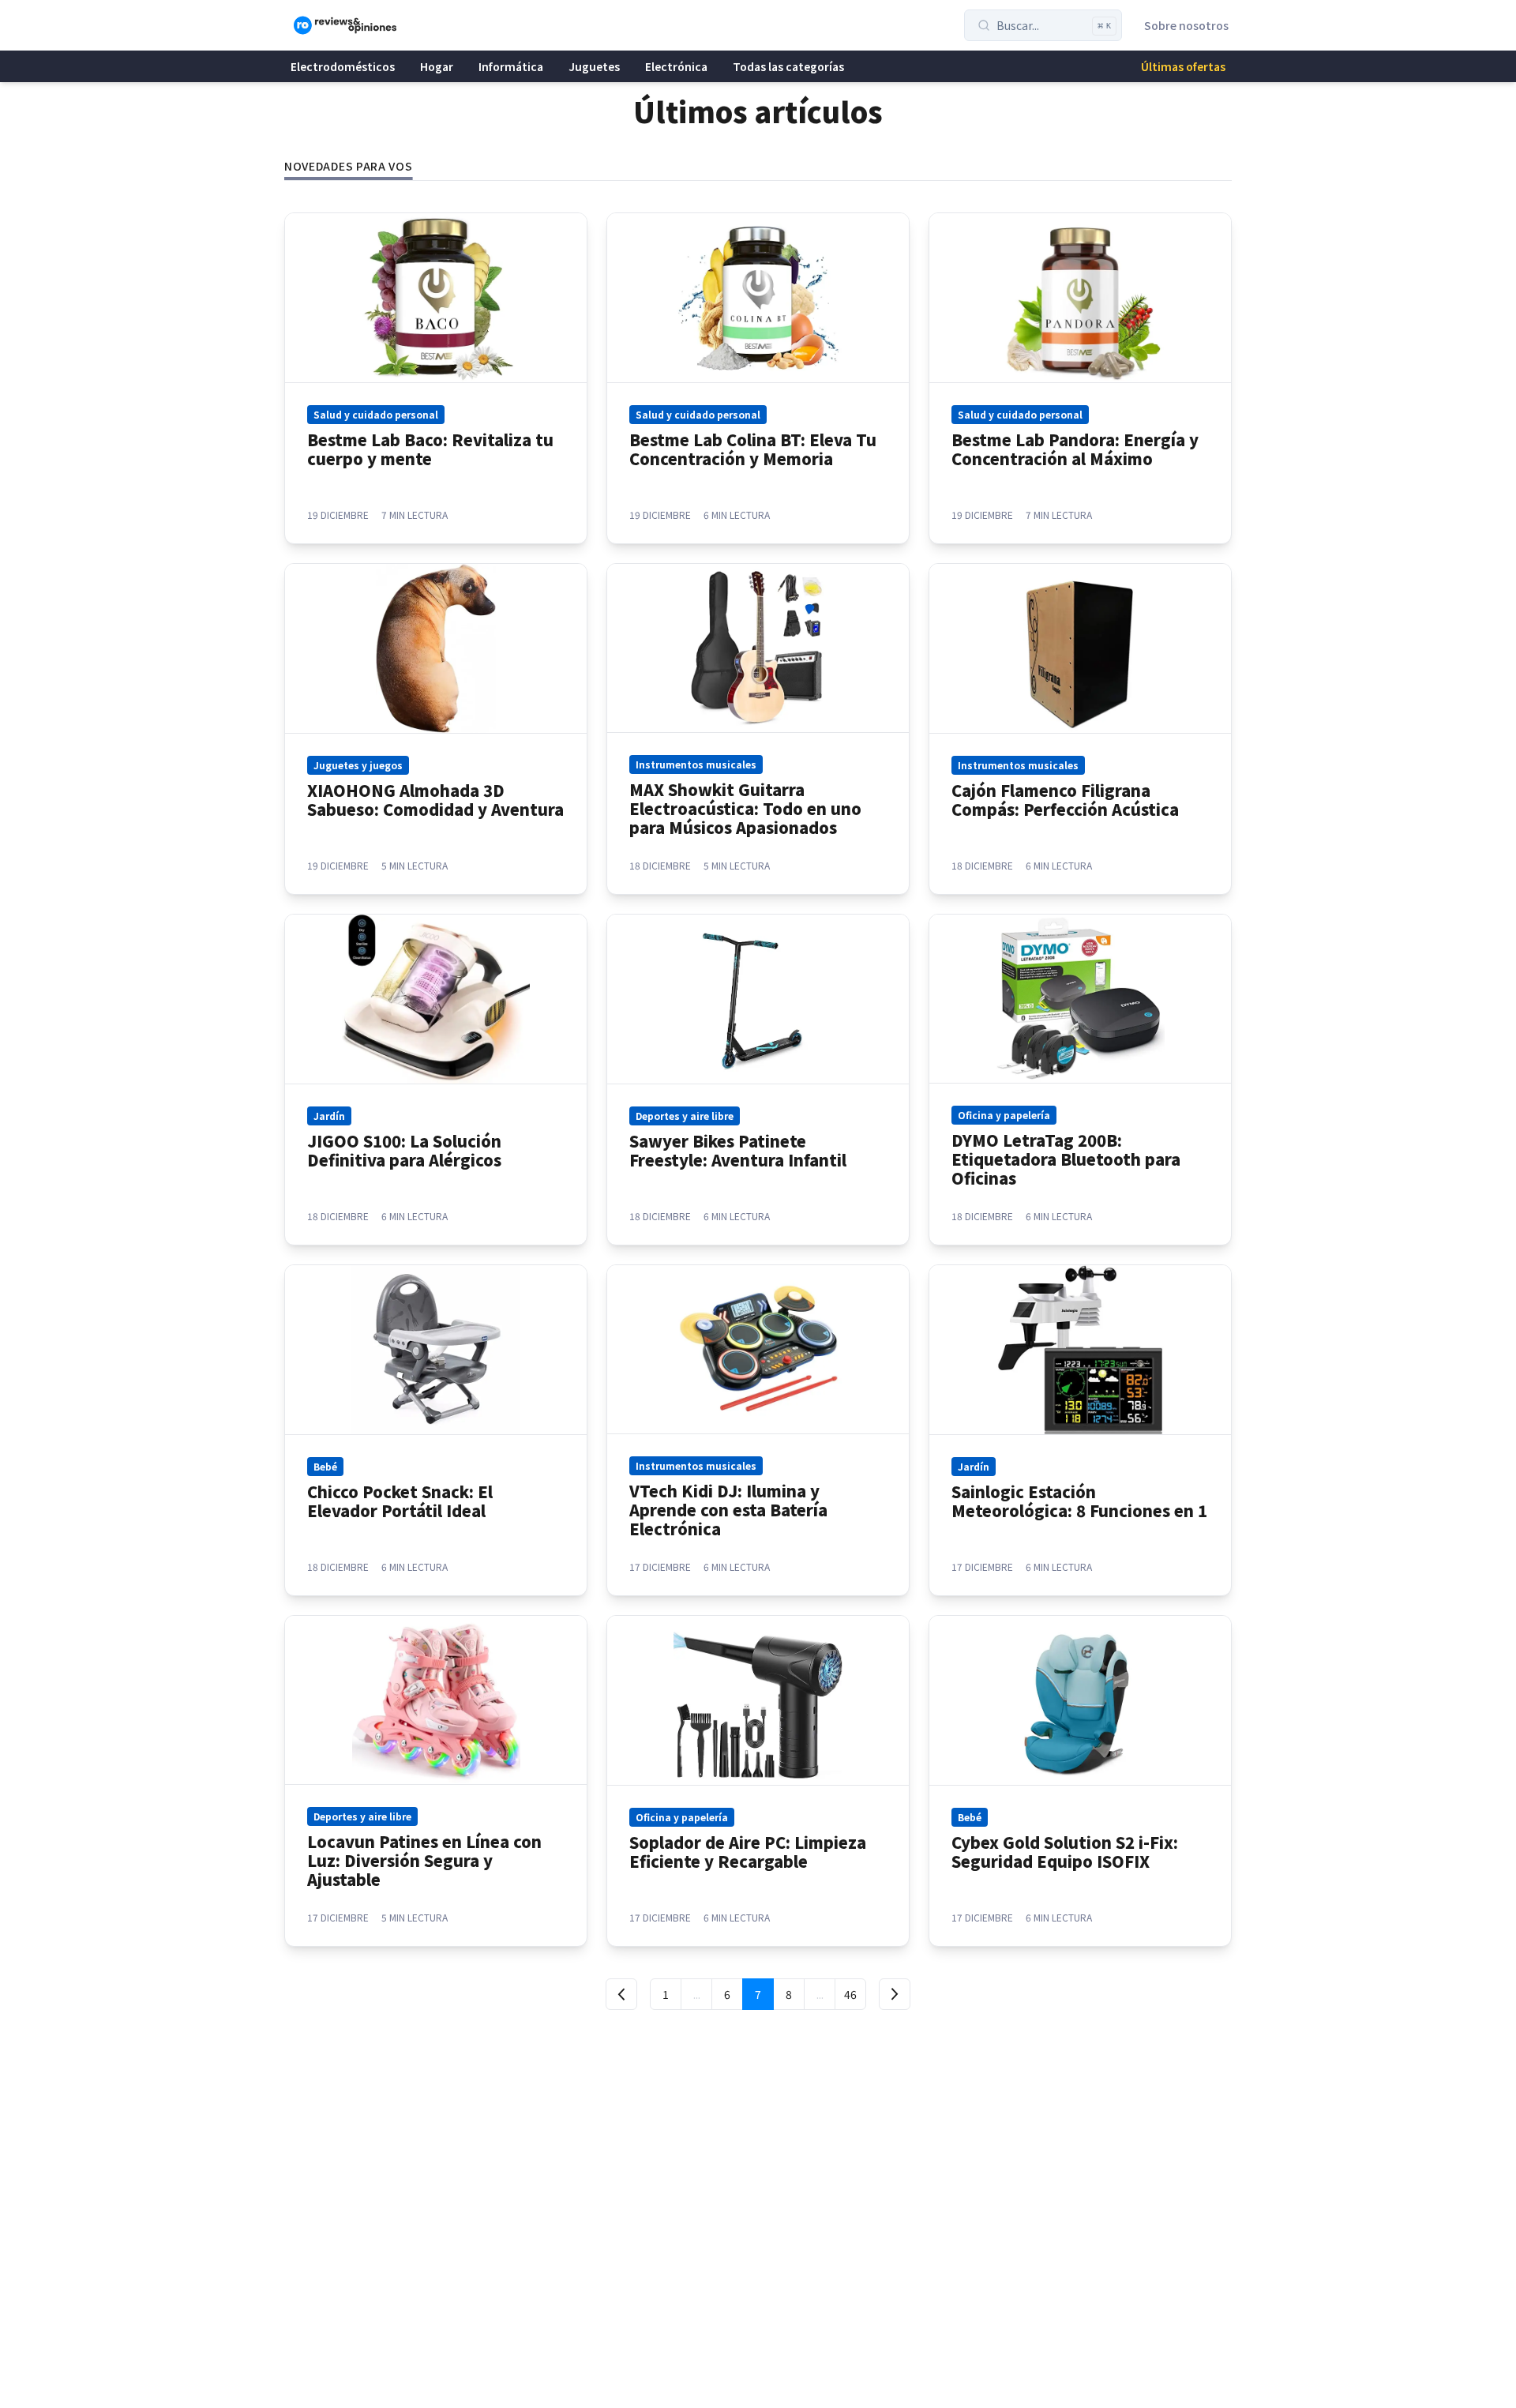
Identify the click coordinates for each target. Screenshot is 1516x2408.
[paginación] (621, 1994)
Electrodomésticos (343, 66)
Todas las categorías (788, 66)
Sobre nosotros (1186, 25)
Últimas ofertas (1183, 66)
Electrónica (676, 66)
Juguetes (594, 66)
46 (850, 1994)
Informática (511, 66)
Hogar (437, 66)
